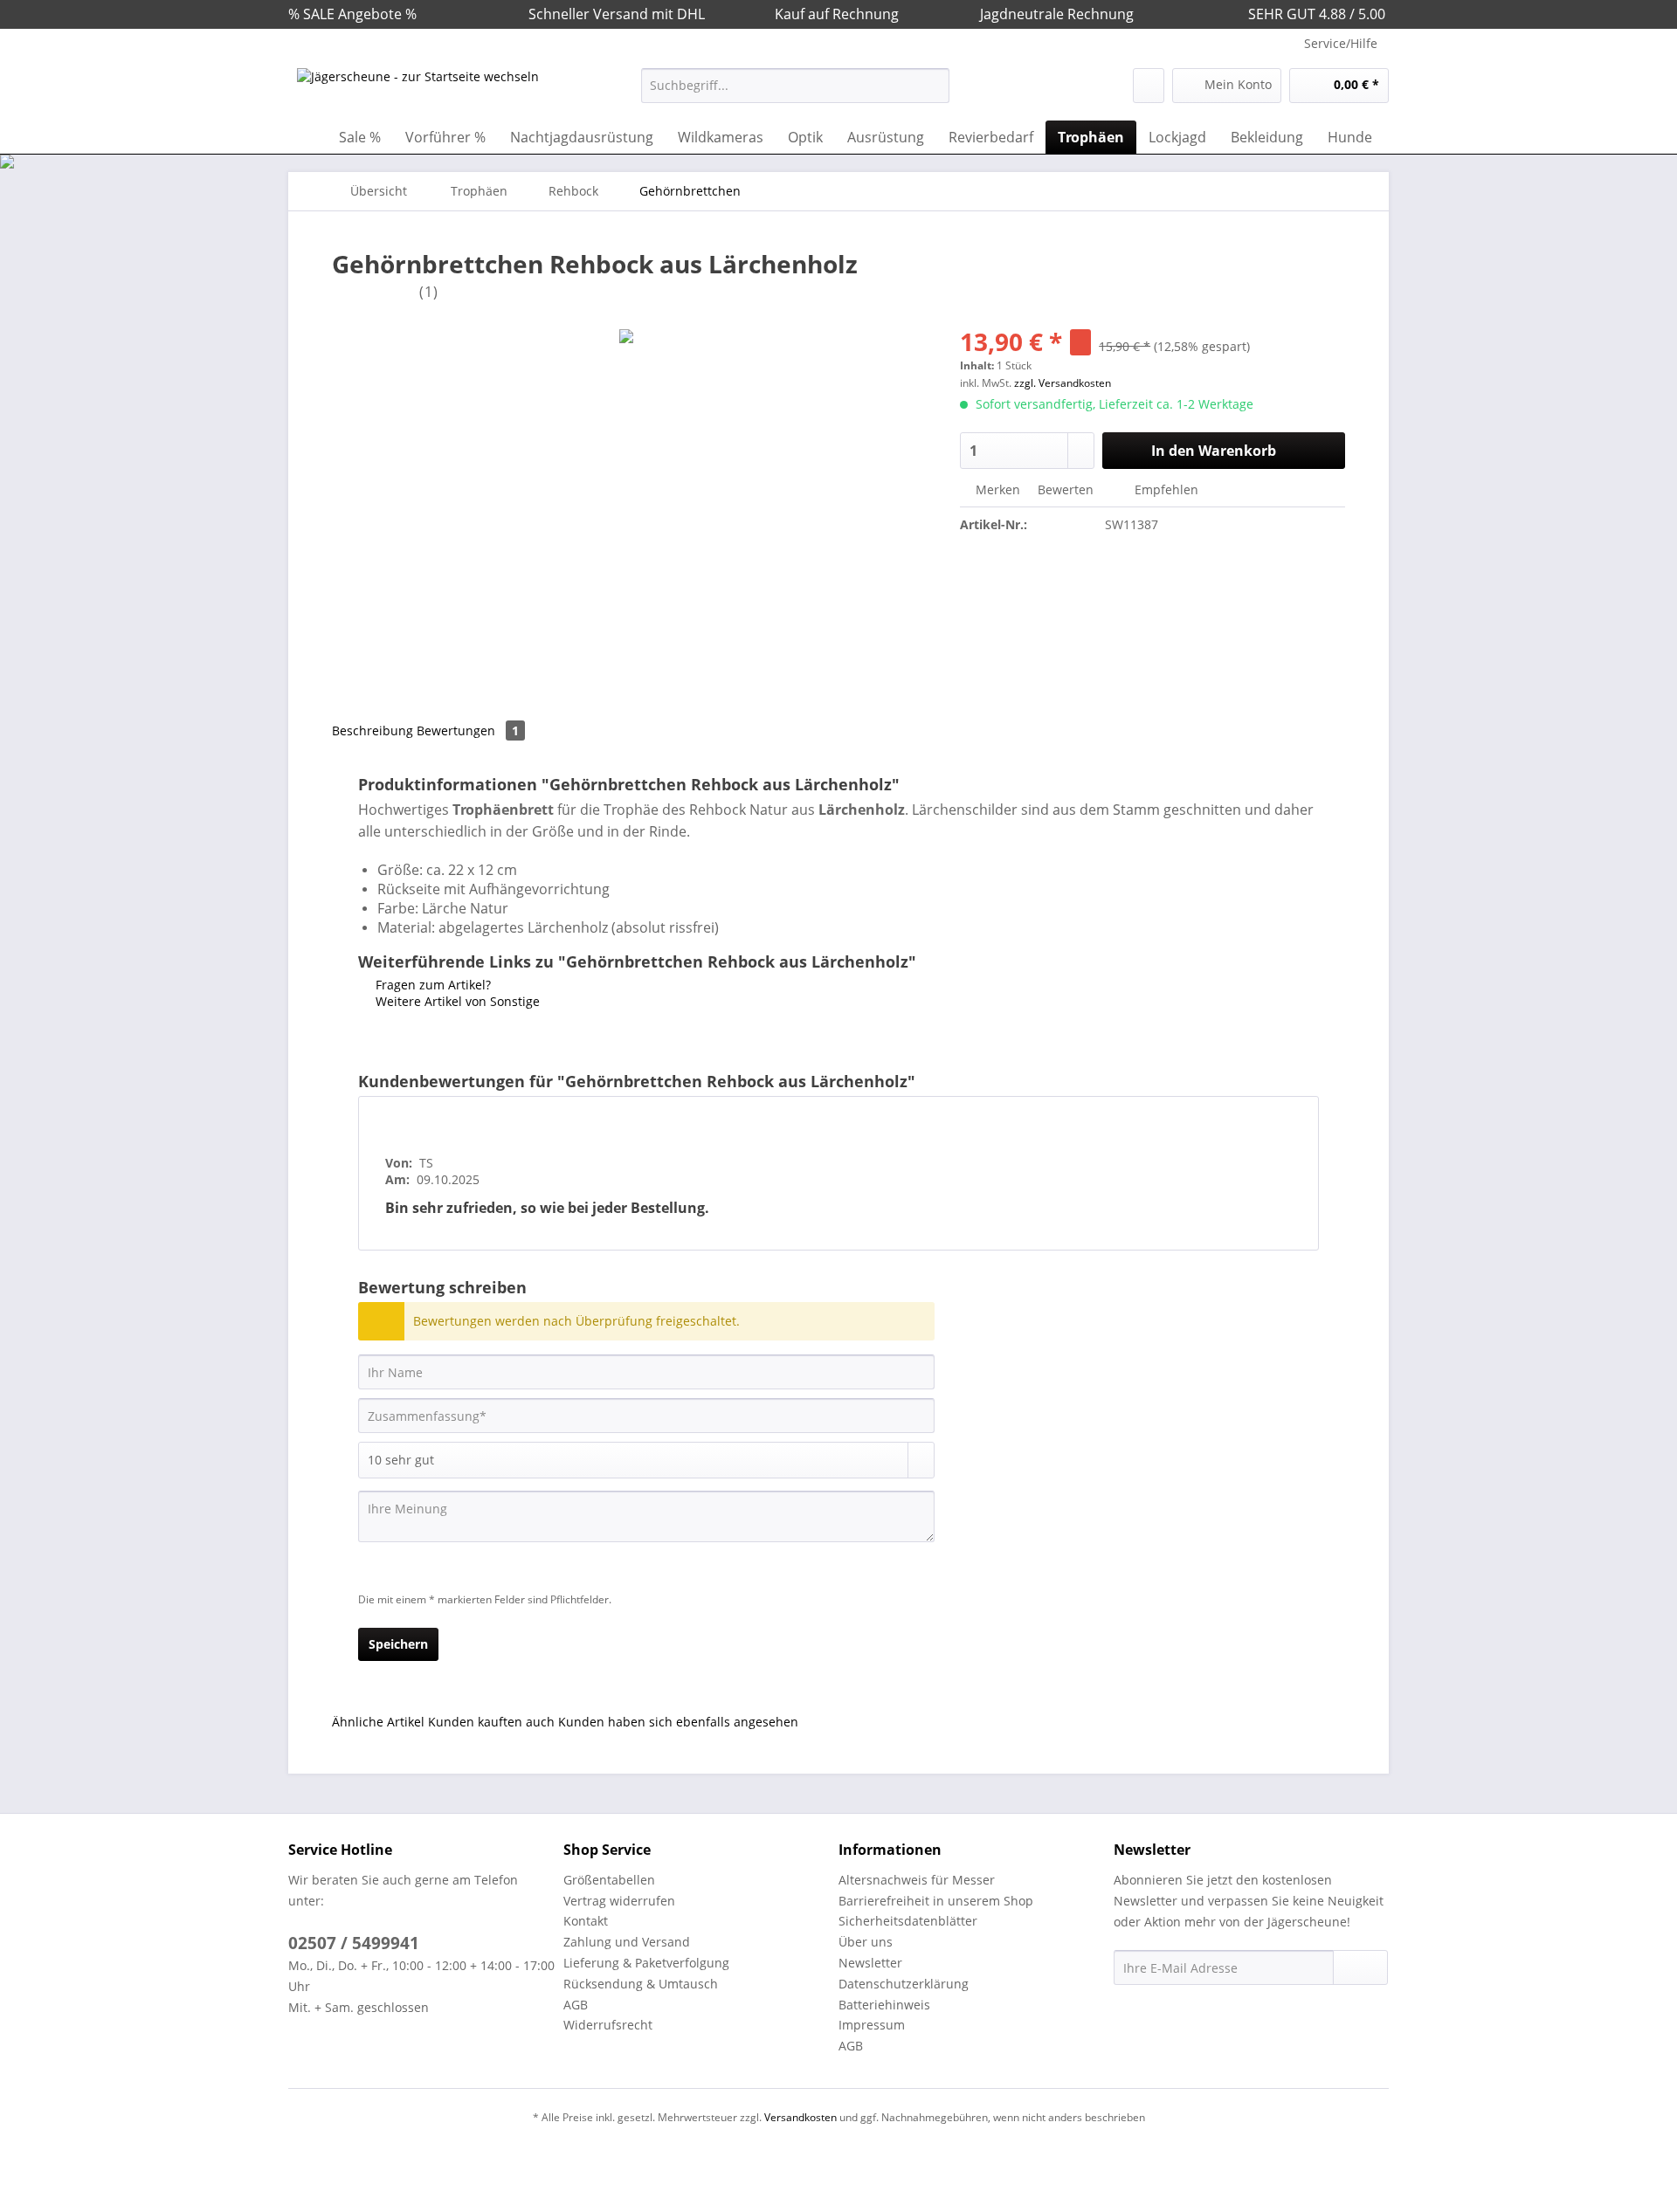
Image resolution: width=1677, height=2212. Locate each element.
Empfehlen (1165, 489)
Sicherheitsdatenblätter (908, 1921)
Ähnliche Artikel (378, 1722)
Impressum (872, 2025)
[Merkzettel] (1149, 86)
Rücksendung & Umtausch (641, 1984)
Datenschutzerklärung (904, 1984)
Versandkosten (801, 2117)
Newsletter (870, 1963)
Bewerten (1066, 489)
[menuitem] (795, 94)
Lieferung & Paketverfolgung (646, 1963)
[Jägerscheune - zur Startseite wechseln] (418, 90)
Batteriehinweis (884, 2005)
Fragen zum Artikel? (431, 985)
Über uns (866, 1942)
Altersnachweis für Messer (917, 1880)
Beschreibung (373, 730)
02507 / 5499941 (354, 1943)
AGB (576, 2005)
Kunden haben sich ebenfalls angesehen (678, 1722)
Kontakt (586, 1921)
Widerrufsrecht (608, 2025)
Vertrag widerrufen (619, 1901)
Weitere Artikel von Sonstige (456, 1001)
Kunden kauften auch (491, 1722)
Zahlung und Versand (627, 1942)
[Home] (306, 137)
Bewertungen (468, 730)
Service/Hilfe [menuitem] (1341, 43)
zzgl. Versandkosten (1063, 383)
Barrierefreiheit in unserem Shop (936, 1901)
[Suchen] (933, 86)
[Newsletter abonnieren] (1360, 1967)
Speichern (398, 1644)
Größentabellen (609, 1880)
